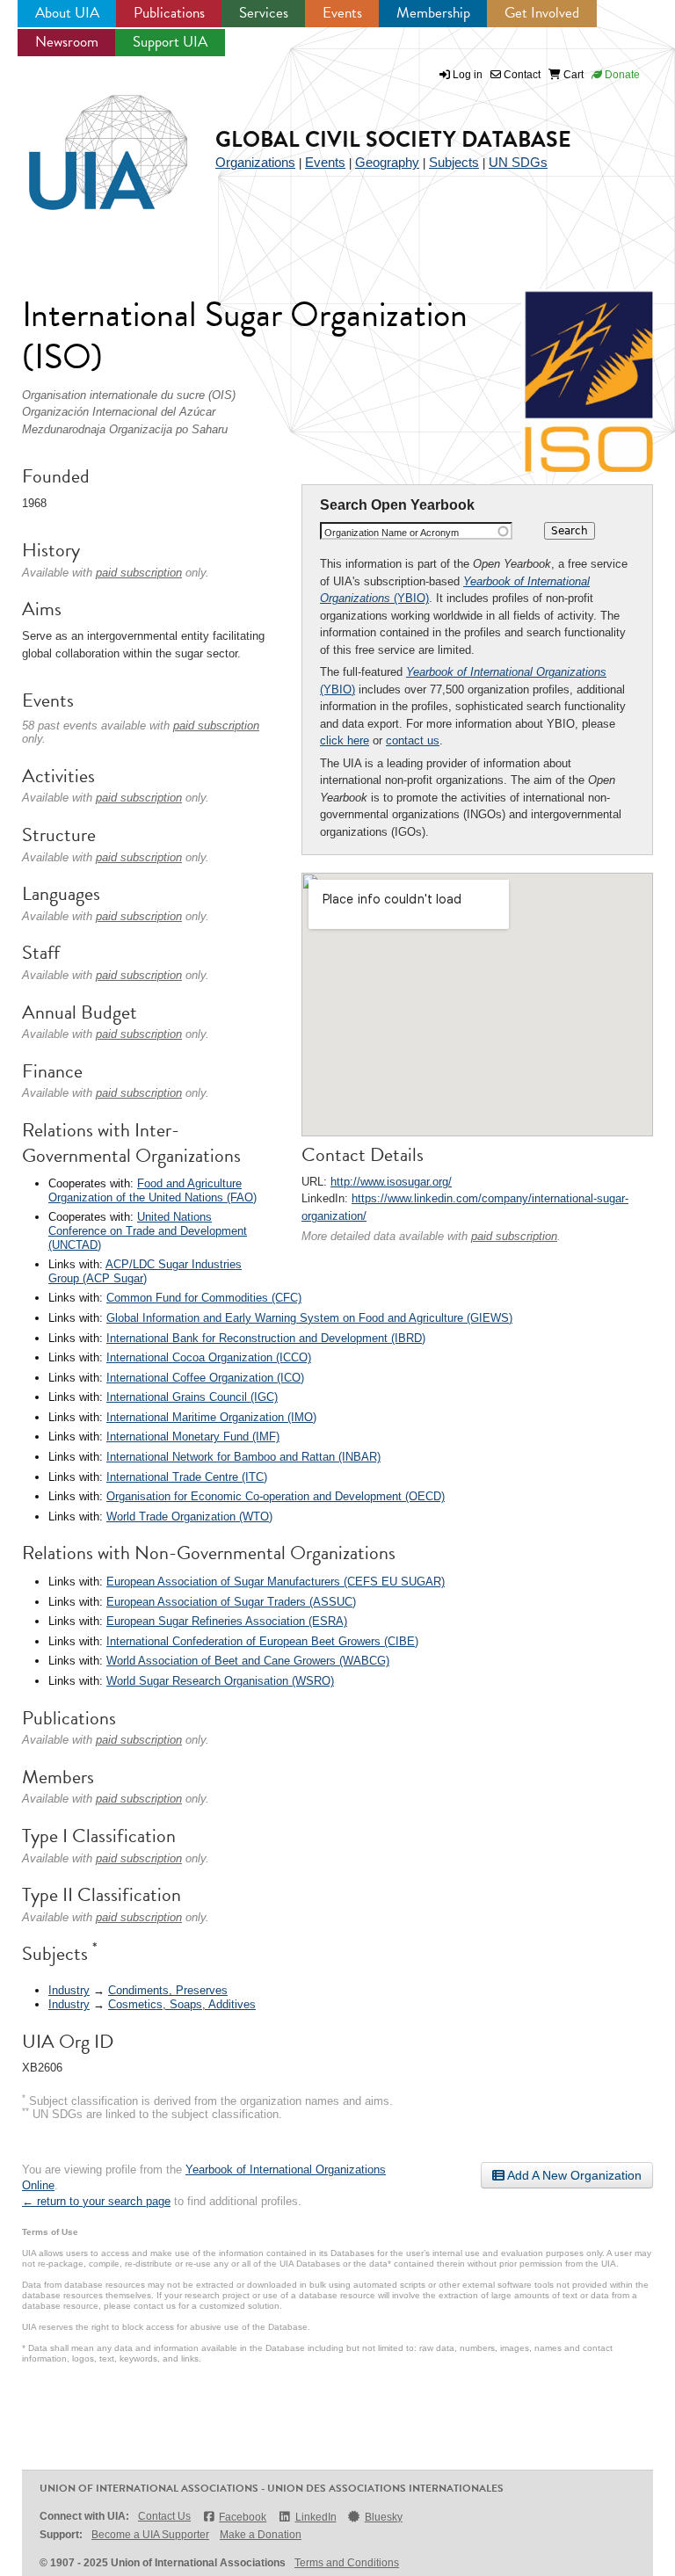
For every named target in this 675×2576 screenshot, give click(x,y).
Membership (433, 13)
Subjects (454, 162)
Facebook (243, 2517)
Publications (169, 13)
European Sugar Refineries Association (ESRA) (227, 1621)
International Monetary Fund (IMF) (193, 1437)
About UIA (67, 13)
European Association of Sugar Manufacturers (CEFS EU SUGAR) (276, 1582)
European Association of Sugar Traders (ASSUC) (231, 1602)
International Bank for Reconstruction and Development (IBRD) (266, 1338)
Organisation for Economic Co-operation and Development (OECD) (276, 1496)
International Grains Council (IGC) (192, 1397)
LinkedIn (316, 2517)
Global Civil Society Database (393, 139)
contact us (413, 740)
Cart (572, 75)
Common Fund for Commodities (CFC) (204, 1298)
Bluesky (384, 2517)
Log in (468, 75)
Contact (521, 75)
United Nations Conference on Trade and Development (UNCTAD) (148, 1230)
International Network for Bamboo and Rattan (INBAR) (243, 1457)
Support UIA (170, 42)
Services (264, 13)
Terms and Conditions (347, 2563)
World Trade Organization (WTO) (189, 1517)
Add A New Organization (573, 2175)
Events (342, 13)
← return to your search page (96, 2201)
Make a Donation (261, 2535)
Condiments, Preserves (168, 1990)
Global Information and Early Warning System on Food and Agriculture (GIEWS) (309, 1318)
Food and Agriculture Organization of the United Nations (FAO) (152, 1190)
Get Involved (542, 13)
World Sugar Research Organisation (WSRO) (220, 1681)
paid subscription (514, 1236)
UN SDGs (518, 162)
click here (345, 740)
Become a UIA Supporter (150, 2535)
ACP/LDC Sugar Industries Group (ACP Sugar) (145, 1271)
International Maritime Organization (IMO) (211, 1417)
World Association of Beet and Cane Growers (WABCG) (248, 1661)
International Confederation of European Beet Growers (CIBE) (262, 1641)
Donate (621, 75)
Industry (69, 1990)
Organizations (255, 162)
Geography (387, 162)
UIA (88, 142)
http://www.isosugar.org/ (391, 1182)
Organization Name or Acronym (392, 533)
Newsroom (67, 42)
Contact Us (164, 2516)
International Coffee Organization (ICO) (205, 1378)
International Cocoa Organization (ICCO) (209, 1357)
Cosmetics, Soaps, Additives (182, 2004)
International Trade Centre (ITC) (187, 1477)
